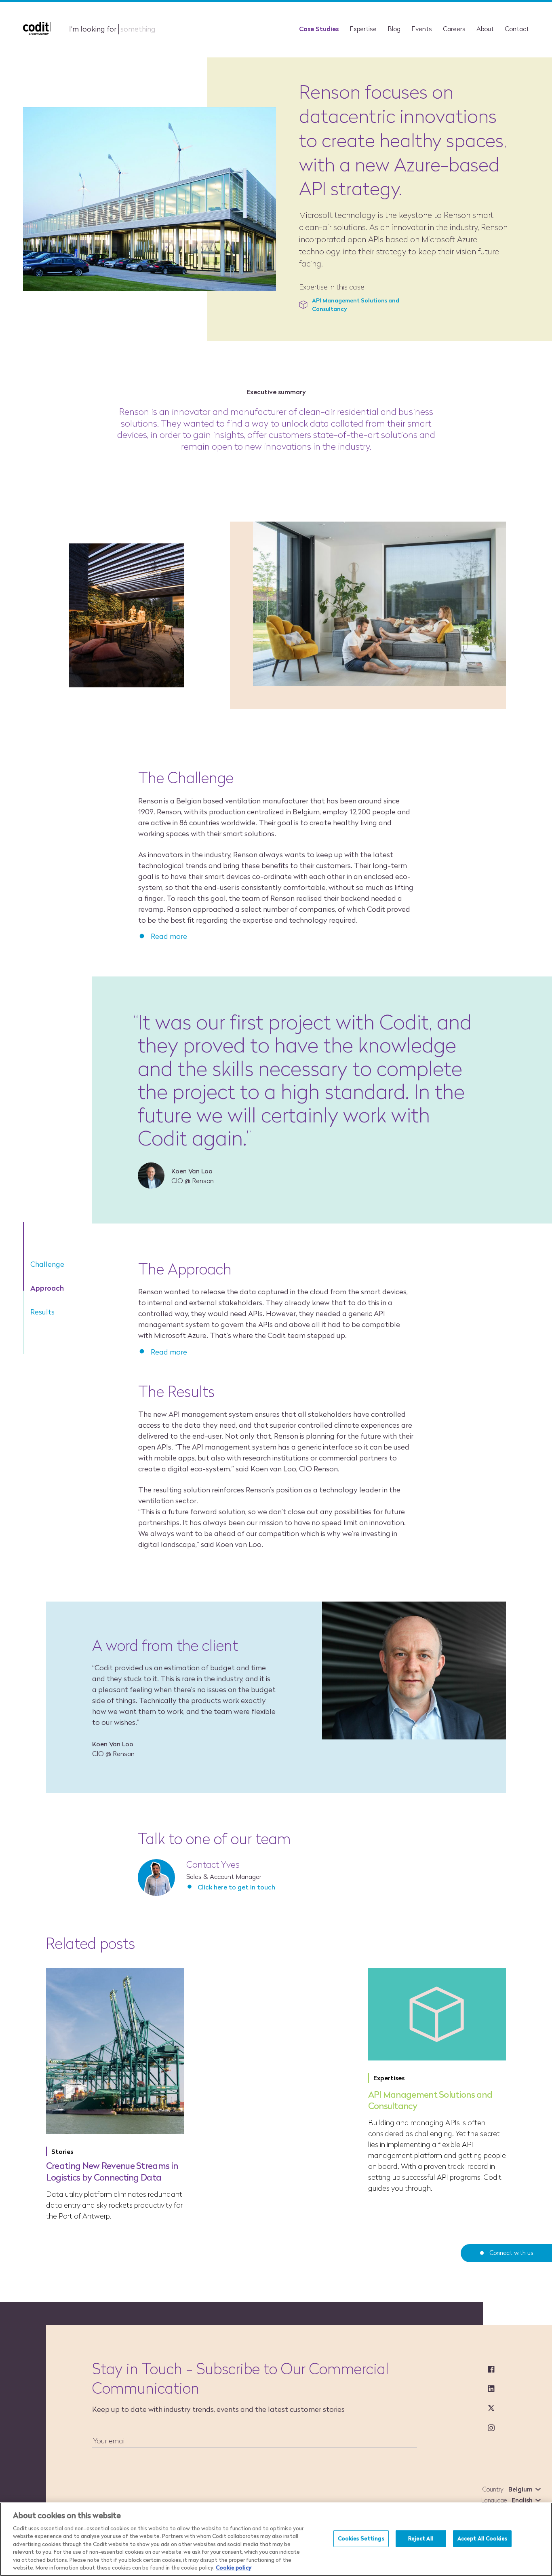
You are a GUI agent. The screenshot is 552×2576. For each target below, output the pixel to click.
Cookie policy (234, 2568)
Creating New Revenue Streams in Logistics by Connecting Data (112, 2171)
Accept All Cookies (482, 2538)
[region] (276, 2539)
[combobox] (523, 2489)
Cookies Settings (361, 2538)
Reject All (421, 2538)
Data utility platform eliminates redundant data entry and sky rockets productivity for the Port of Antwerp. (114, 2205)
